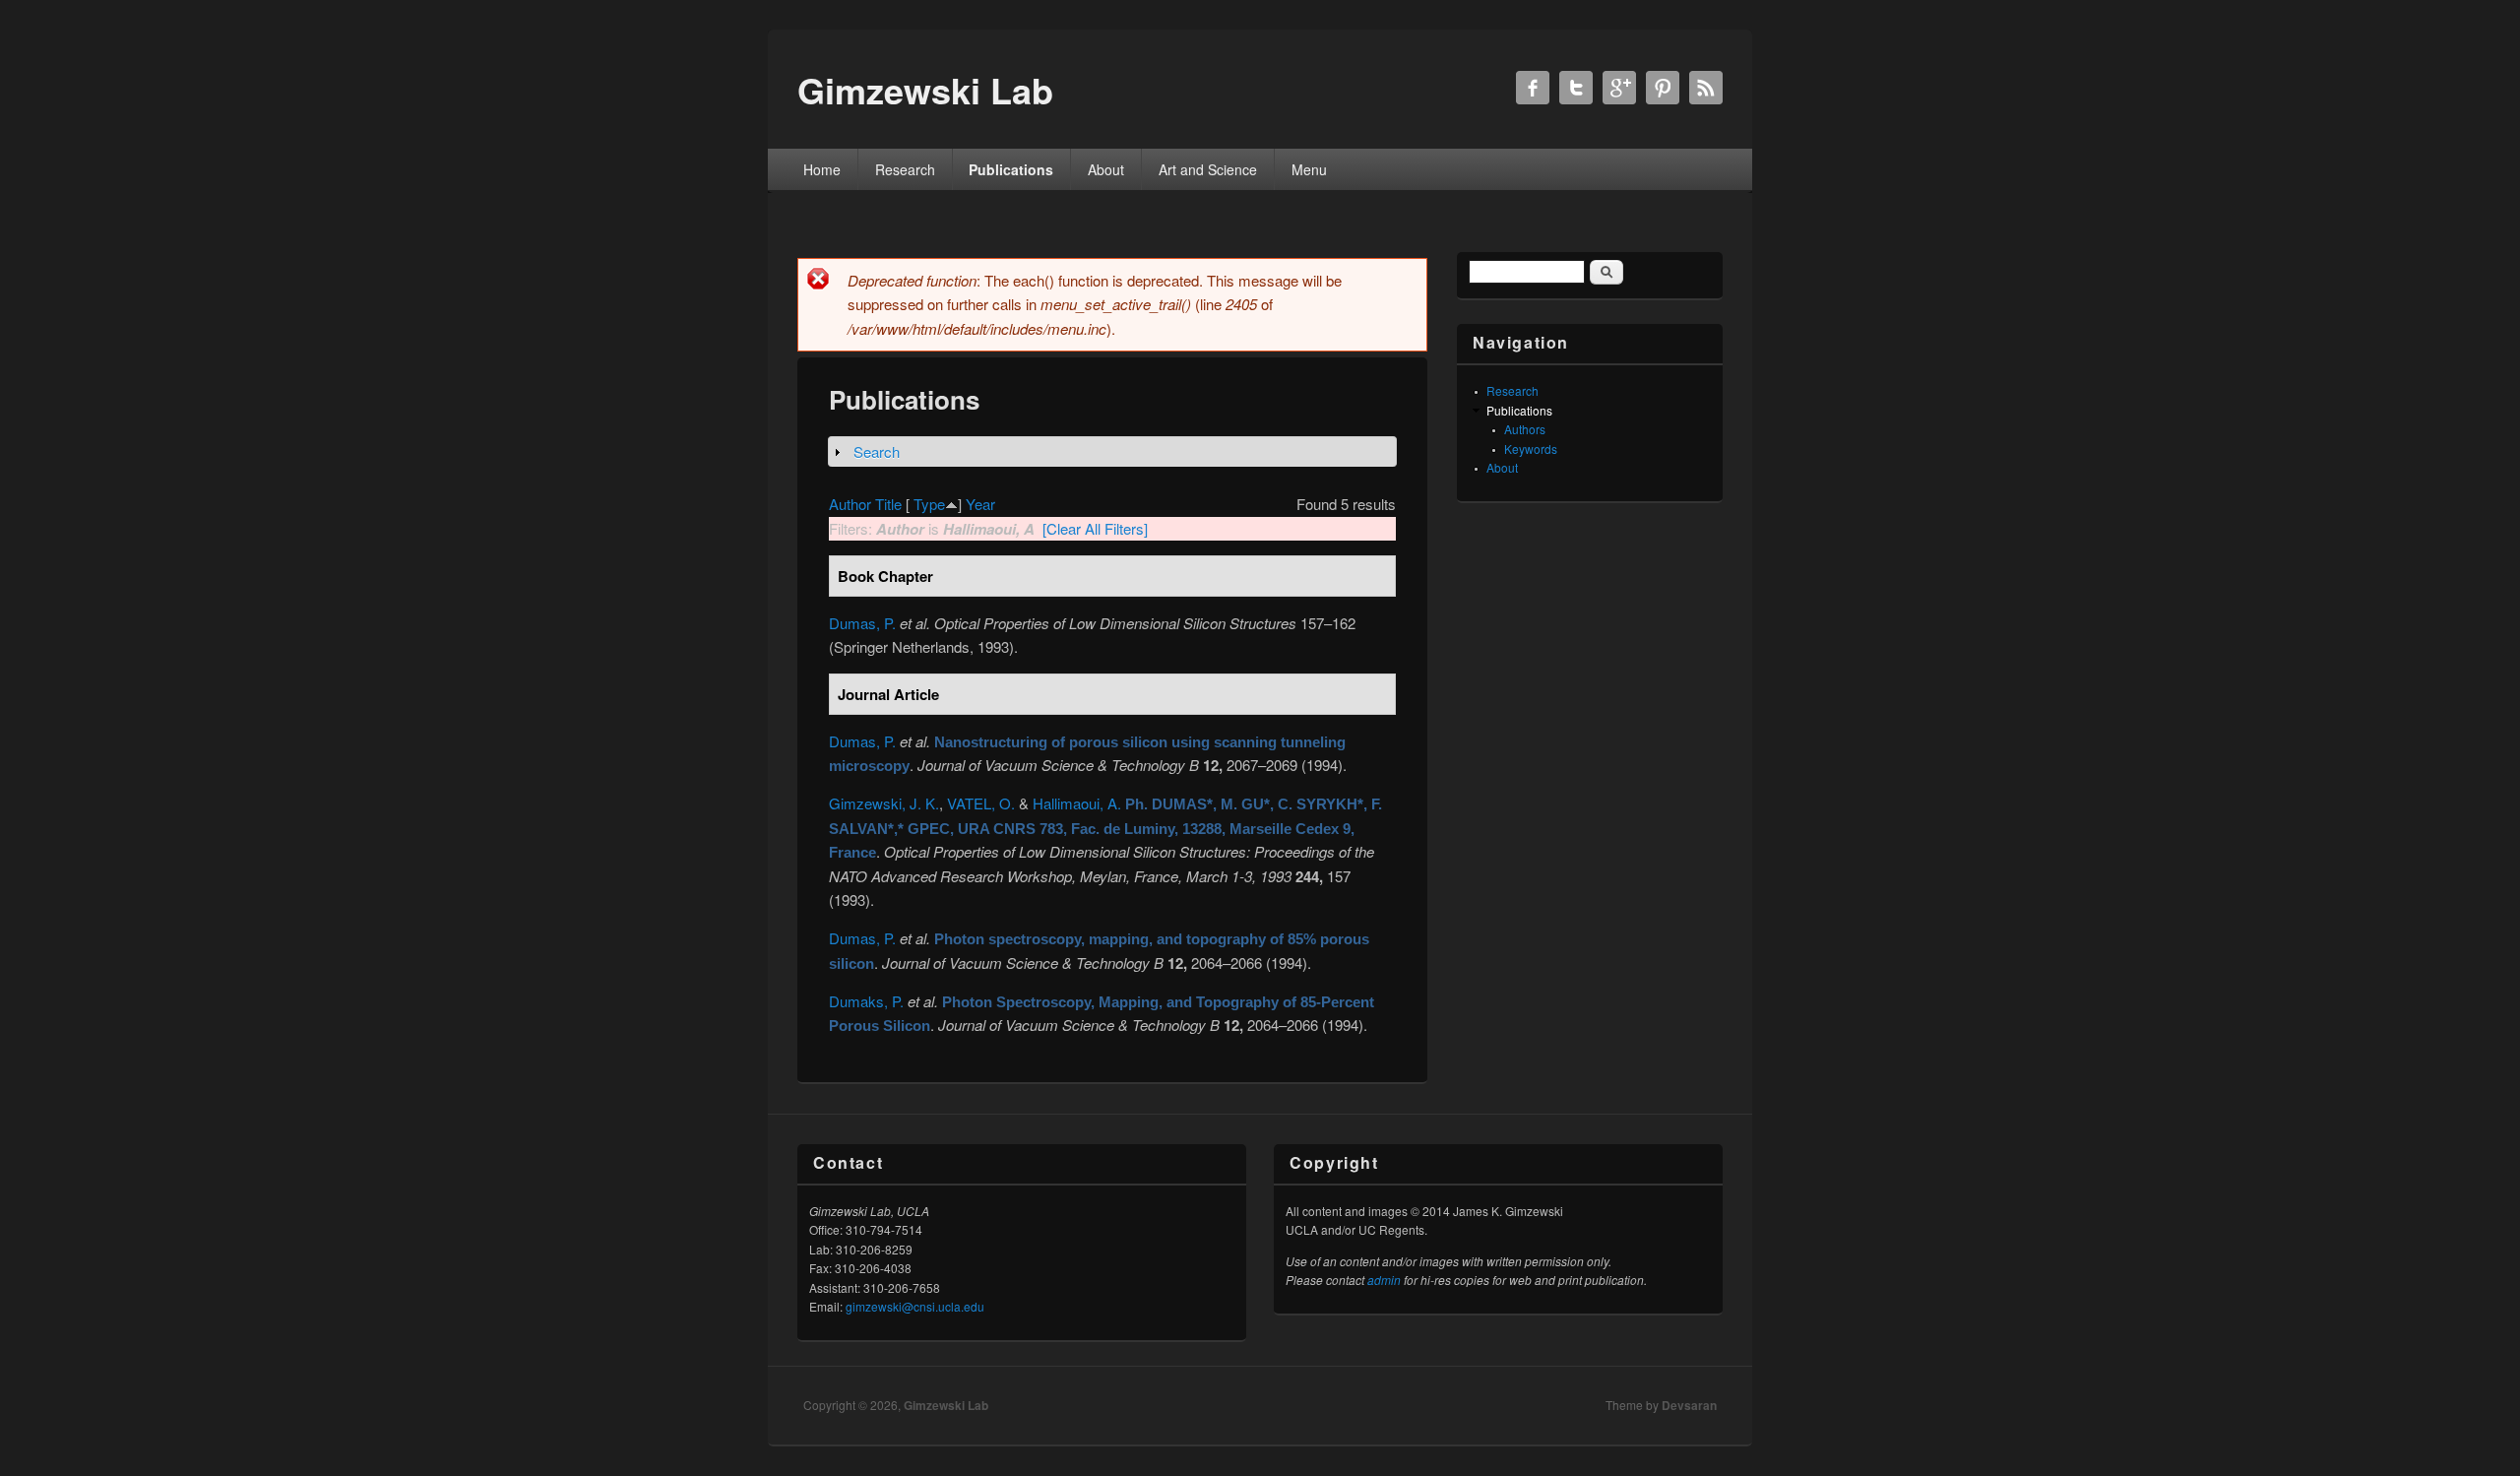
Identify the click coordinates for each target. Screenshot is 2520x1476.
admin (1384, 1280)
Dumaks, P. (866, 1001)
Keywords (1531, 449)
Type (929, 504)
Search (877, 451)
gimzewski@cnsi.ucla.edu (915, 1306)
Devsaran (1689, 1405)
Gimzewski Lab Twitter (1576, 88)
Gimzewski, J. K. (884, 803)
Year (980, 504)
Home (822, 169)
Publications (1011, 169)
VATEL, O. (981, 803)
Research (905, 169)
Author (850, 504)
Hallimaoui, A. (1077, 803)
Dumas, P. (862, 623)
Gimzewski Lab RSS (1706, 88)
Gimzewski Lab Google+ (1619, 88)
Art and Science (1208, 169)
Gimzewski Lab (946, 1405)
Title (888, 504)
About (1106, 169)
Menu (1309, 169)
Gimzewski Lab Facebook (1533, 88)
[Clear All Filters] (1095, 528)
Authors (1525, 429)
